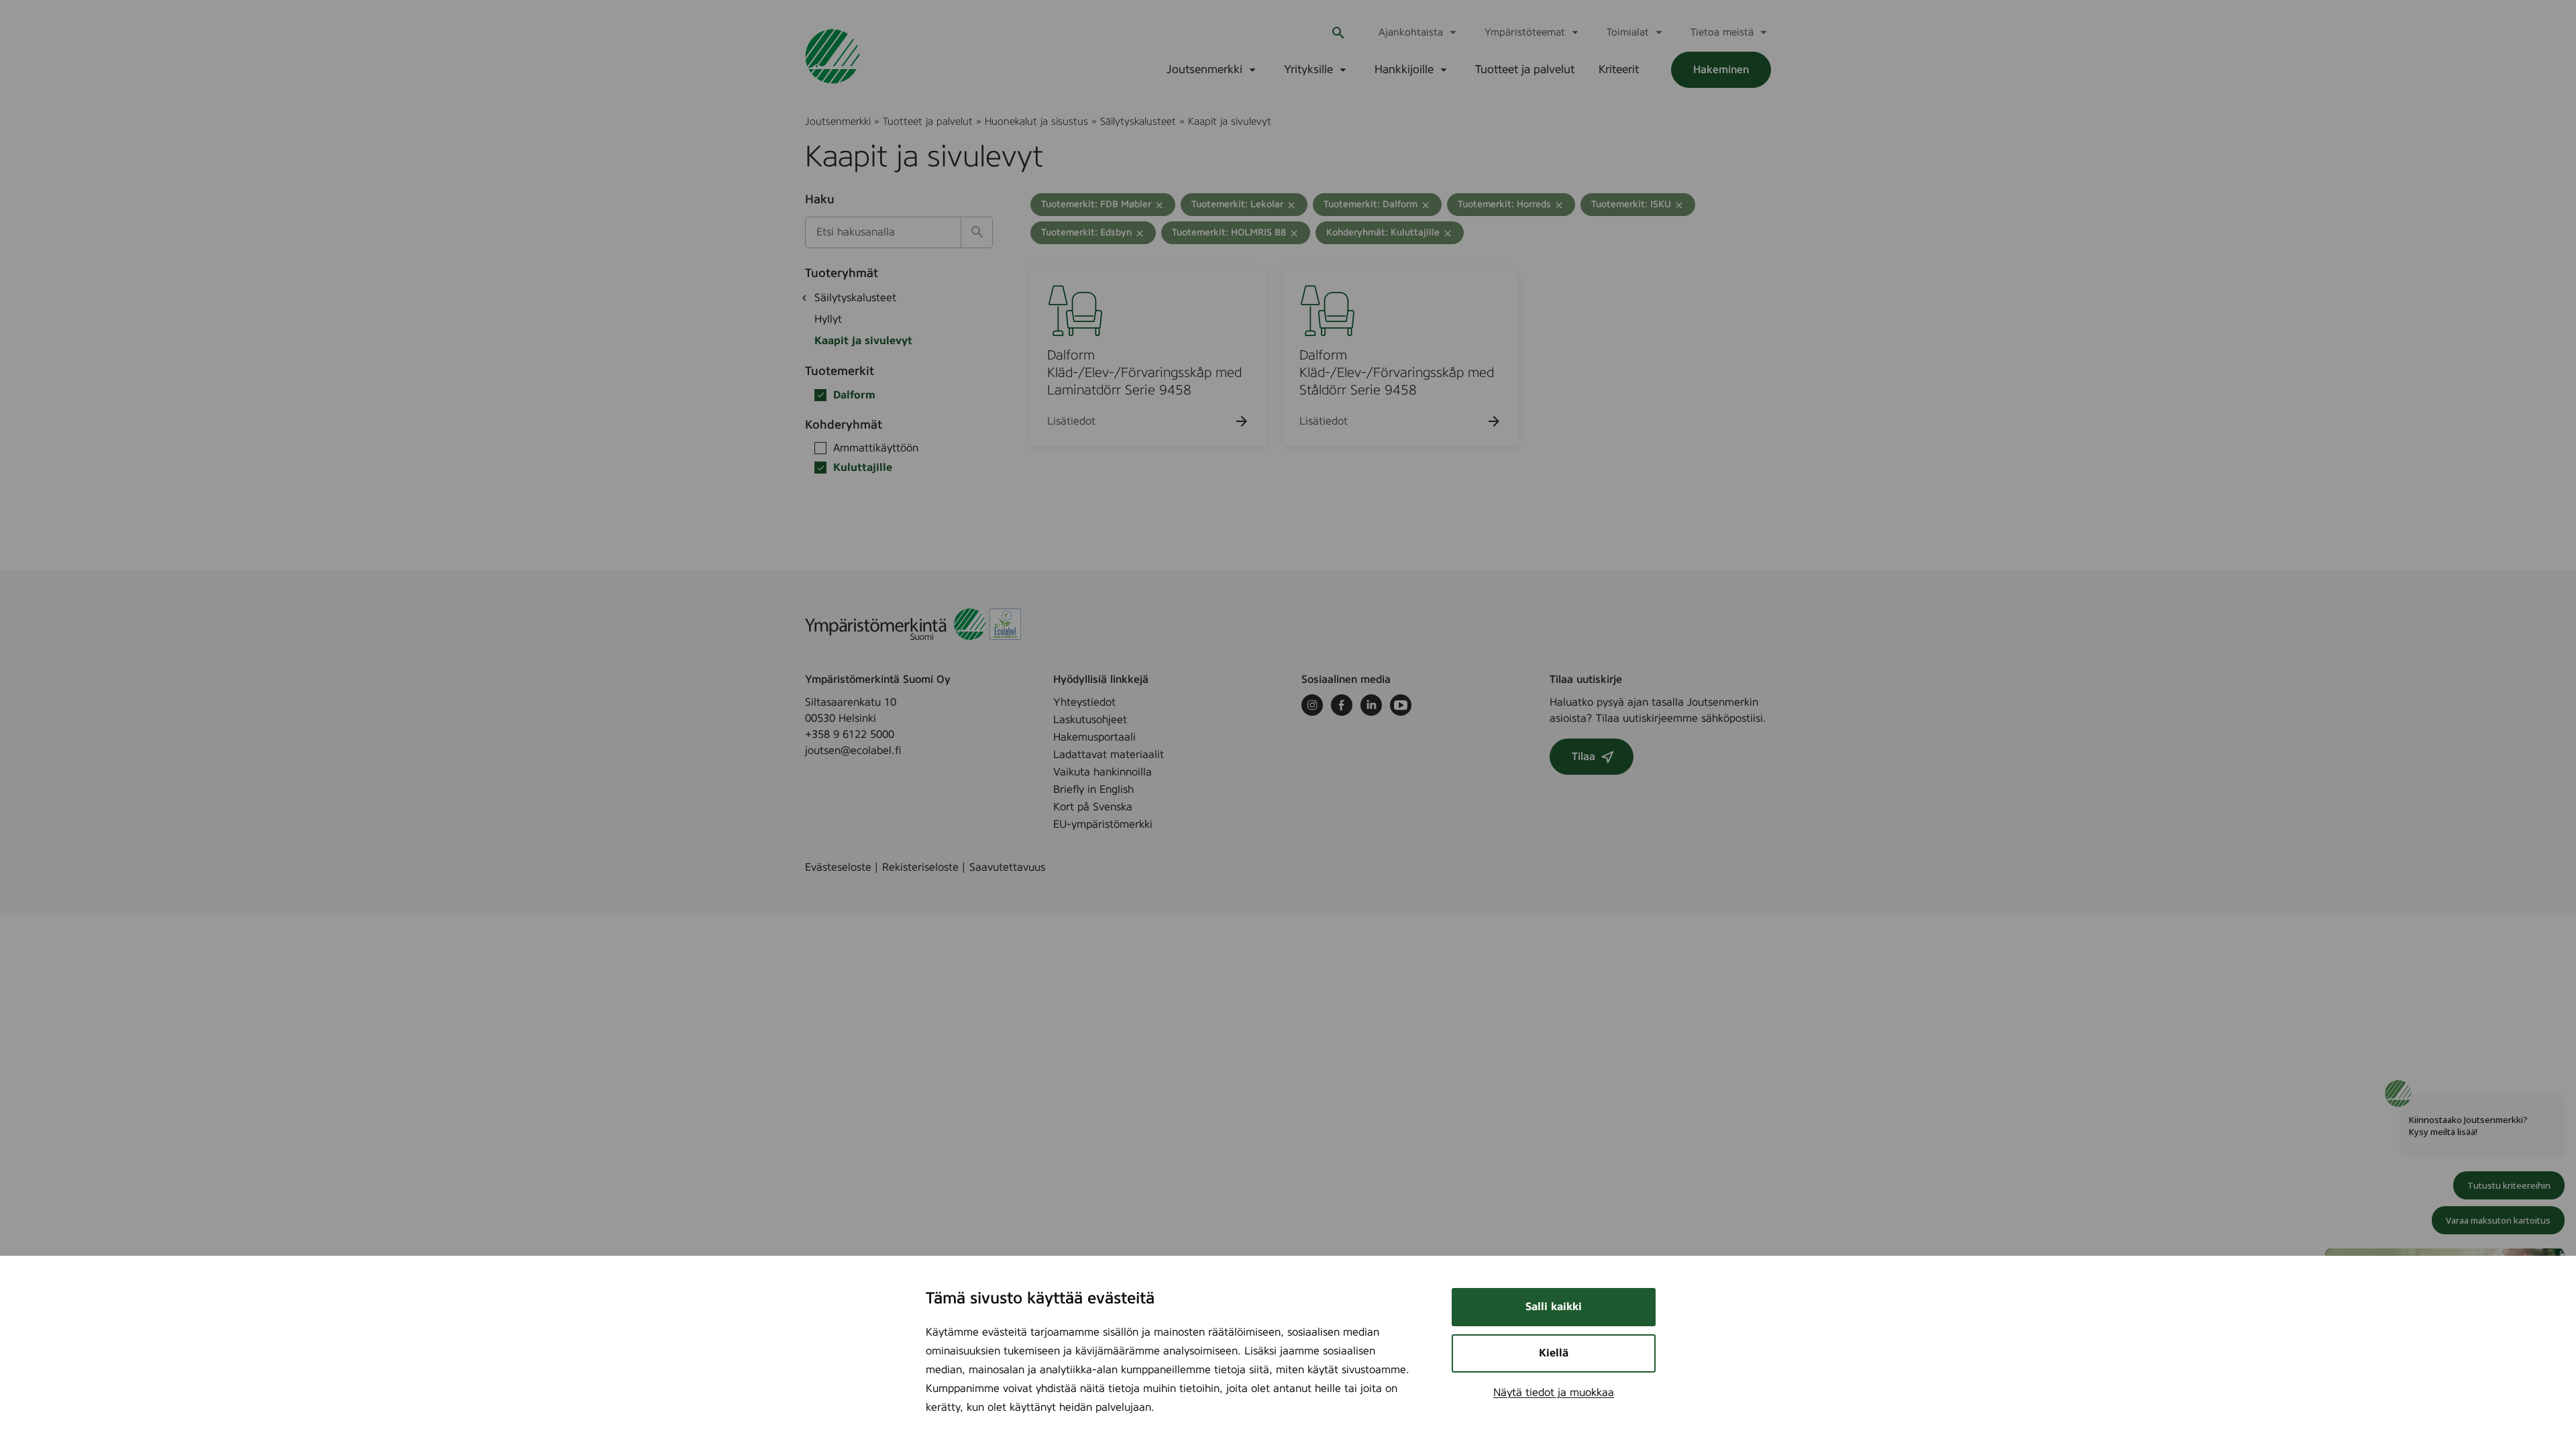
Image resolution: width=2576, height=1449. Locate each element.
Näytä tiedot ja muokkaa (1554, 1393)
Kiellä (1554, 1353)
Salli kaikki (1554, 1307)
